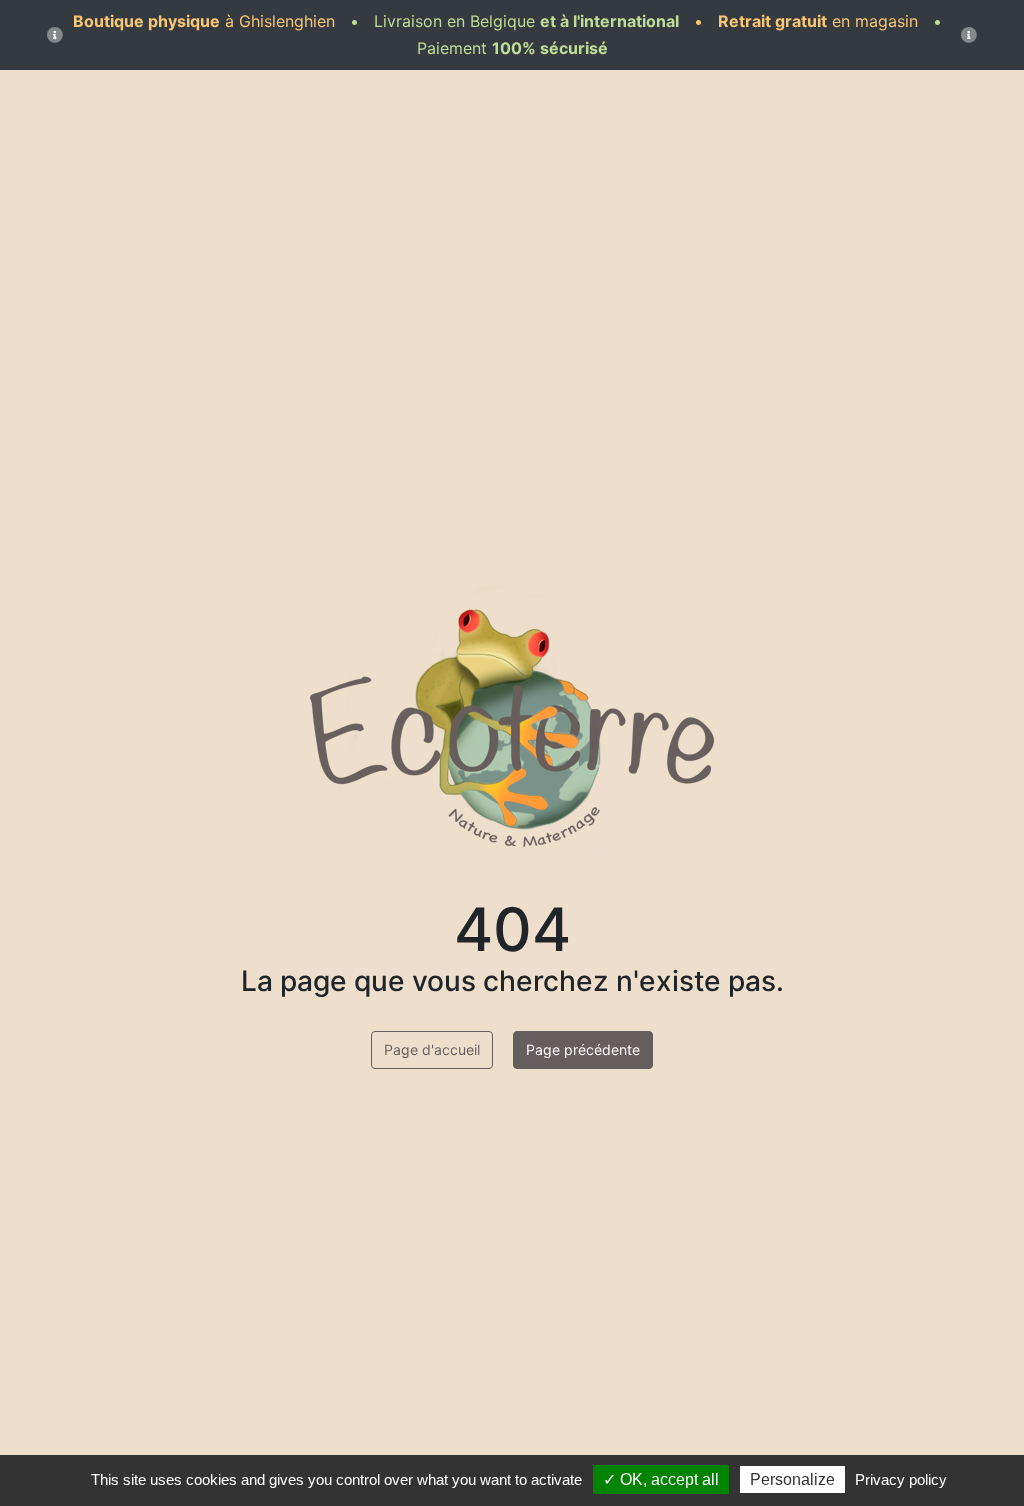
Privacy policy (901, 1479)
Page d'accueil (432, 1049)
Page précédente (583, 1049)
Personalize (792, 1479)
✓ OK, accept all (661, 1479)
